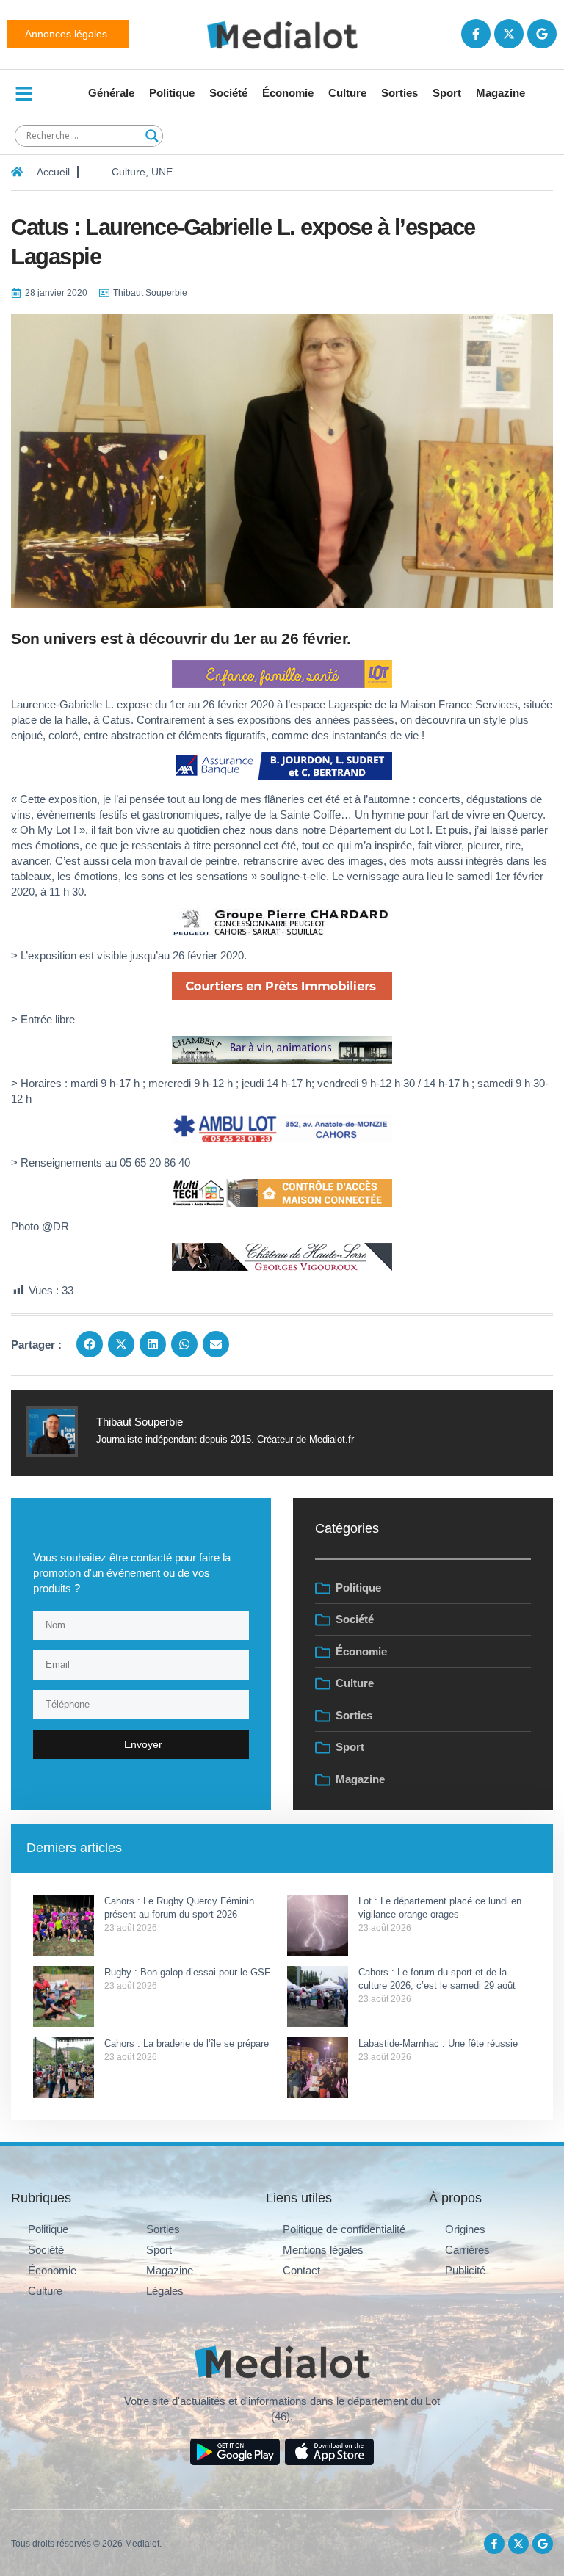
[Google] (542, 34)
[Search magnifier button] (152, 136)
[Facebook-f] (476, 34)
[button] (90, 1344)
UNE (162, 172)
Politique (172, 93)
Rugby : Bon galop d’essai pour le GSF (187, 1972)
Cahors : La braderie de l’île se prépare (188, 2043)
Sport (447, 93)
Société (228, 93)
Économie (288, 93)
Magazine (500, 93)
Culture (347, 93)
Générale (111, 93)
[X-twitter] (509, 34)
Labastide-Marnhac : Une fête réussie (438, 2043)
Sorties (399, 93)
